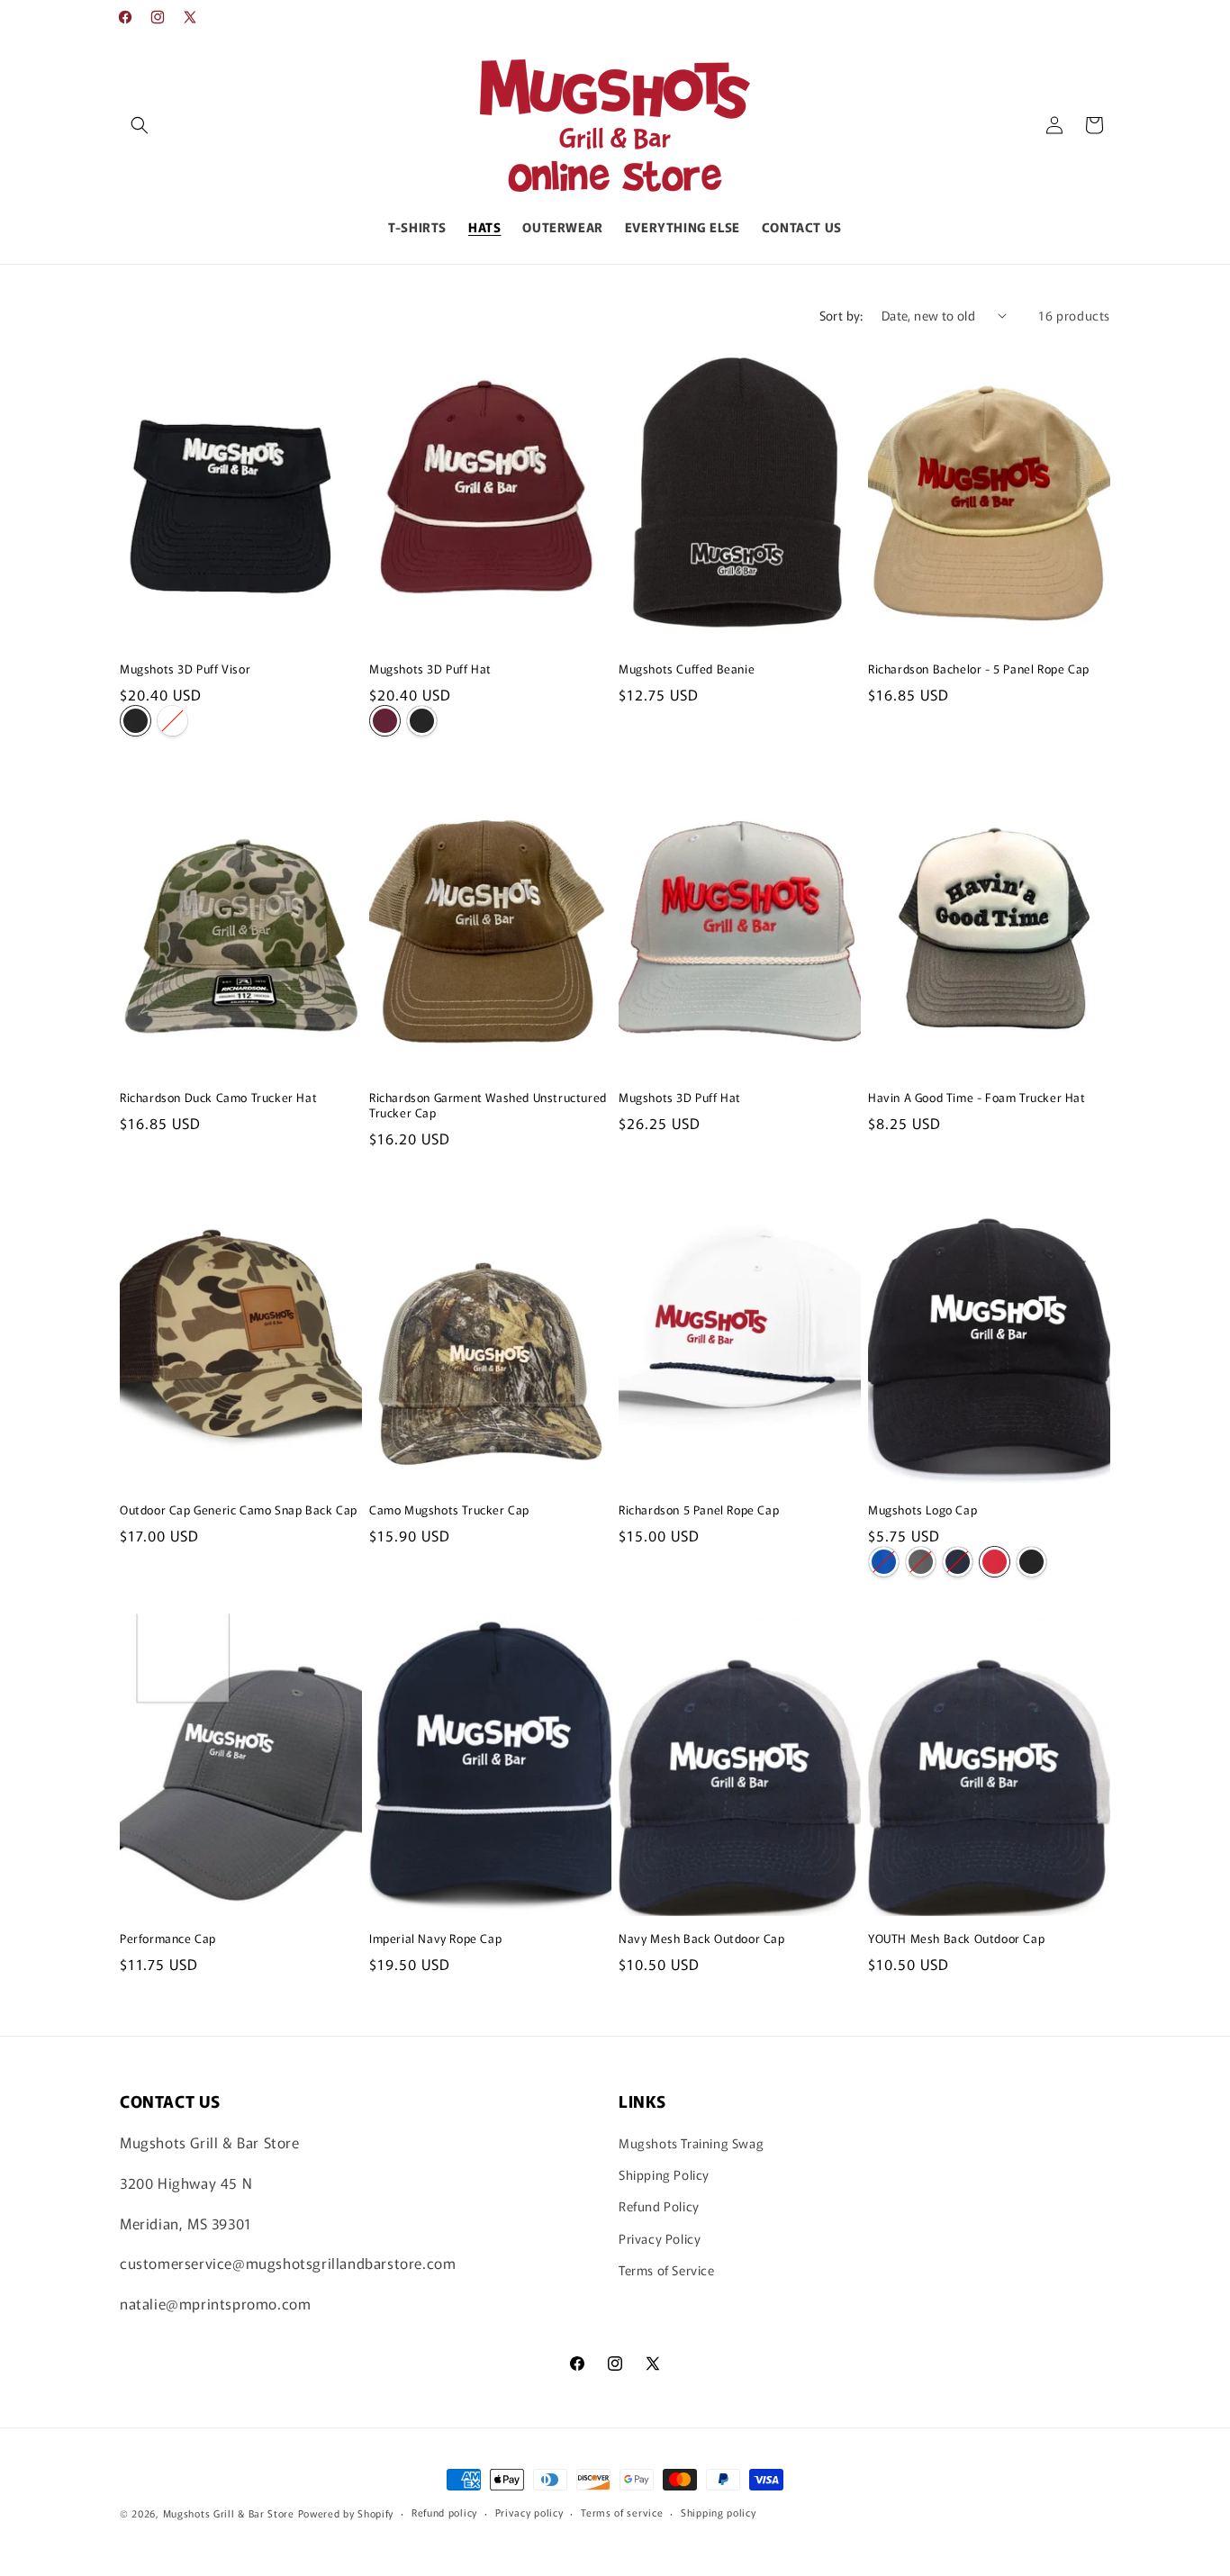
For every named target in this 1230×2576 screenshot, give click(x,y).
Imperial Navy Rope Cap (435, 1939)
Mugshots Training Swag (691, 2144)
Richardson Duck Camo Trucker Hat (218, 1098)
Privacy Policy (660, 2238)
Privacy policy (529, 2512)
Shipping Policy (664, 2175)
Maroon (385, 721)
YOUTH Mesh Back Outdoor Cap (956, 1939)
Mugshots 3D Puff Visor (185, 669)
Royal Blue (884, 1562)
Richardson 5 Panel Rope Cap (699, 1510)
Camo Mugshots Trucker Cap (449, 1510)
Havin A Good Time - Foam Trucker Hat (977, 1098)
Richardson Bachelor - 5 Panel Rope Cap (979, 669)
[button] (140, 125)
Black (136, 721)
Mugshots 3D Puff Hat (430, 669)
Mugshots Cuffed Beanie (687, 669)
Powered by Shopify (346, 2513)
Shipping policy (719, 2512)
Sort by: (841, 315)
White (172, 721)
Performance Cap (168, 1939)
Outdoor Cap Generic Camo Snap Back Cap (239, 1510)
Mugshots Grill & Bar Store (229, 2513)
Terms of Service (667, 2270)
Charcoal (921, 1562)
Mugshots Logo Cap (922, 1510)
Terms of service (622, 2512)
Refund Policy (659, 2207)
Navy (958, 1562)
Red (995, 1562)
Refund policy (444, 2512)
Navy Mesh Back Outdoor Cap (702, 1939)
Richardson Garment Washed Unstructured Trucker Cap (488, 1106)
